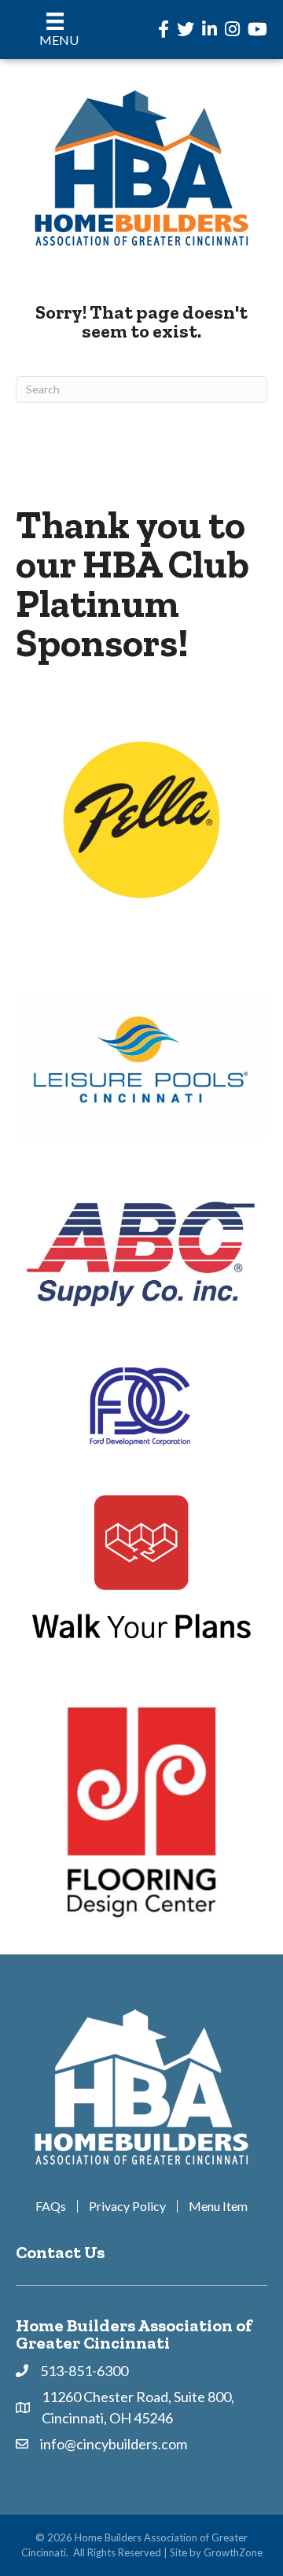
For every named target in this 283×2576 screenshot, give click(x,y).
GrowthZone (233, 2552)
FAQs (51, 2206)
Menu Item (218, 2206)
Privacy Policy (127, 2206)
